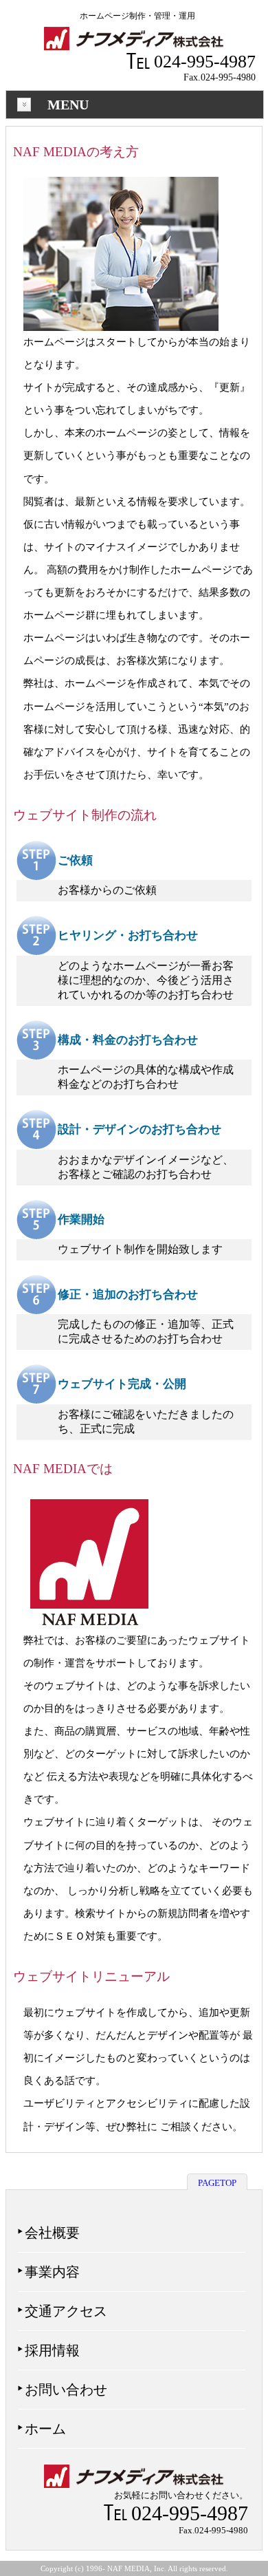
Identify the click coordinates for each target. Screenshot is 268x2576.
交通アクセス (66, 2311)
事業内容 (52, 2272)
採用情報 (52, 2350)
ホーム (45, 2429)
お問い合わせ (66, 2390)
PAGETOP (217, 2183)
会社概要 (52, 2233)
